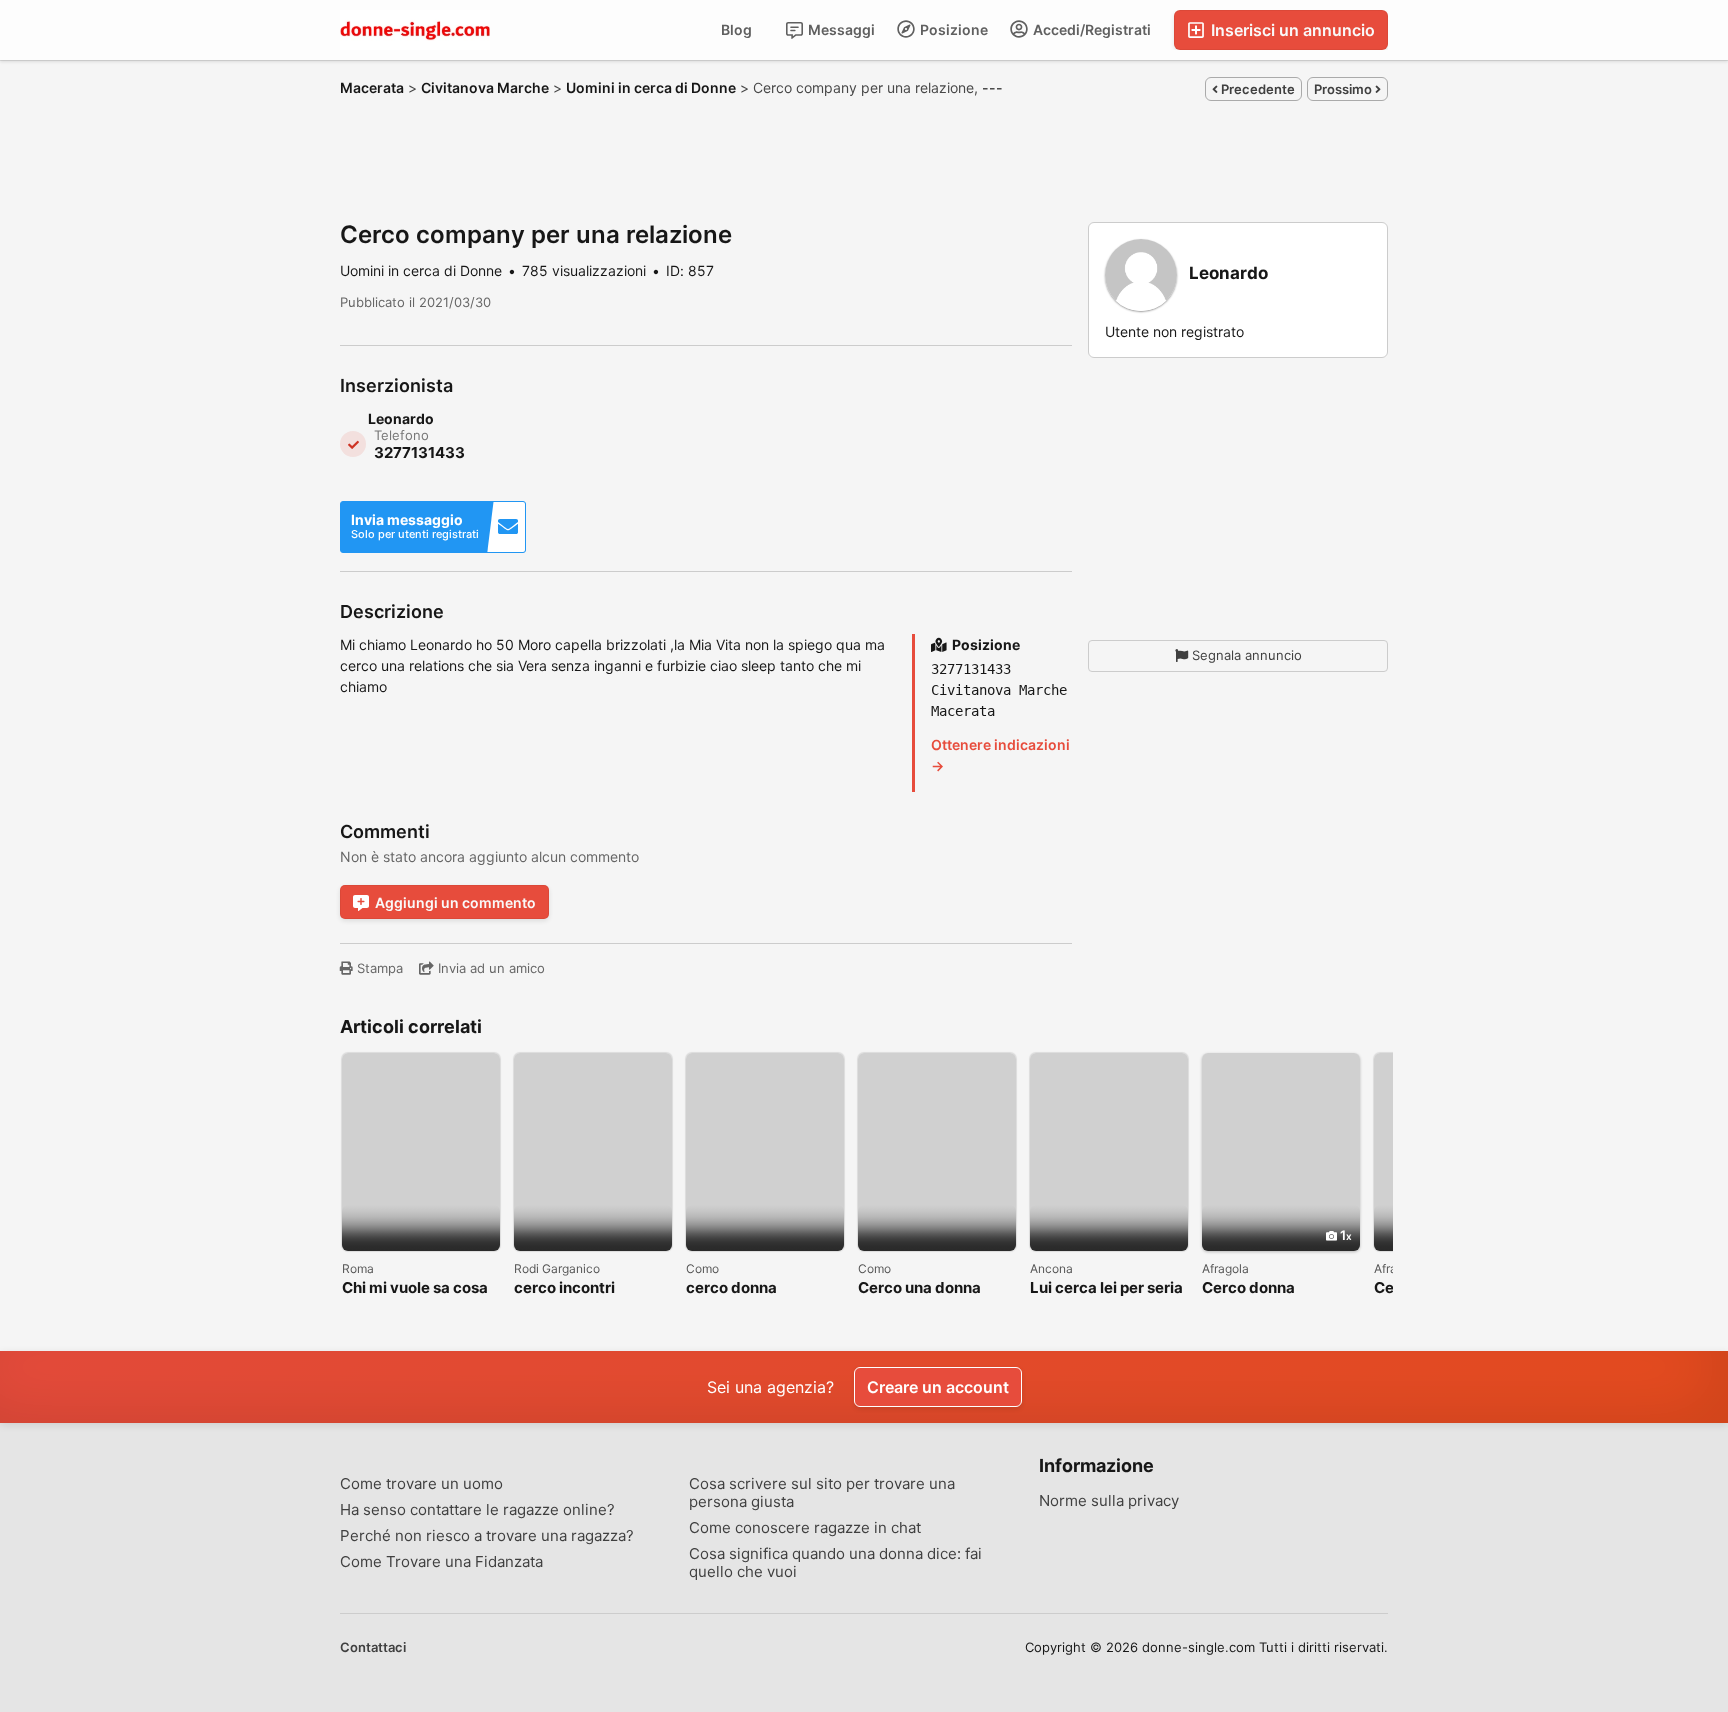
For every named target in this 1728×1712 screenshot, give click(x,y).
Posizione (952, 29)
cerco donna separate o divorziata (763, 1288)
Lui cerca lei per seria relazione (1106, 1288)
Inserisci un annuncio (1291, 30)
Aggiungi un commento (455, 902)
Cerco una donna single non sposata (925, 1288)
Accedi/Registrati (1090, 29)
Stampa (378, 968)
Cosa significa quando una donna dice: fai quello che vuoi (835, 1563)
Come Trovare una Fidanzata (441, 1562)
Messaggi (840, 29)
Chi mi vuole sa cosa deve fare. (415, 1288)
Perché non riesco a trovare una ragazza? (487, 1536)
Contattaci (373, 1647)
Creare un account (938, 1387)
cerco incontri (564, 1288)
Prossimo (1344, 89)
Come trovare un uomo (421, 1484)
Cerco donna (1248, 1288)
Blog (736, 29)
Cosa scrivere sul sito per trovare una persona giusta (822, 1493)
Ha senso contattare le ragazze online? (477, 1510)
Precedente (1256, 89)
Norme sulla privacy (1109, 1501)
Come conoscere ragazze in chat (805, 1528)
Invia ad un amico (489, 968)
